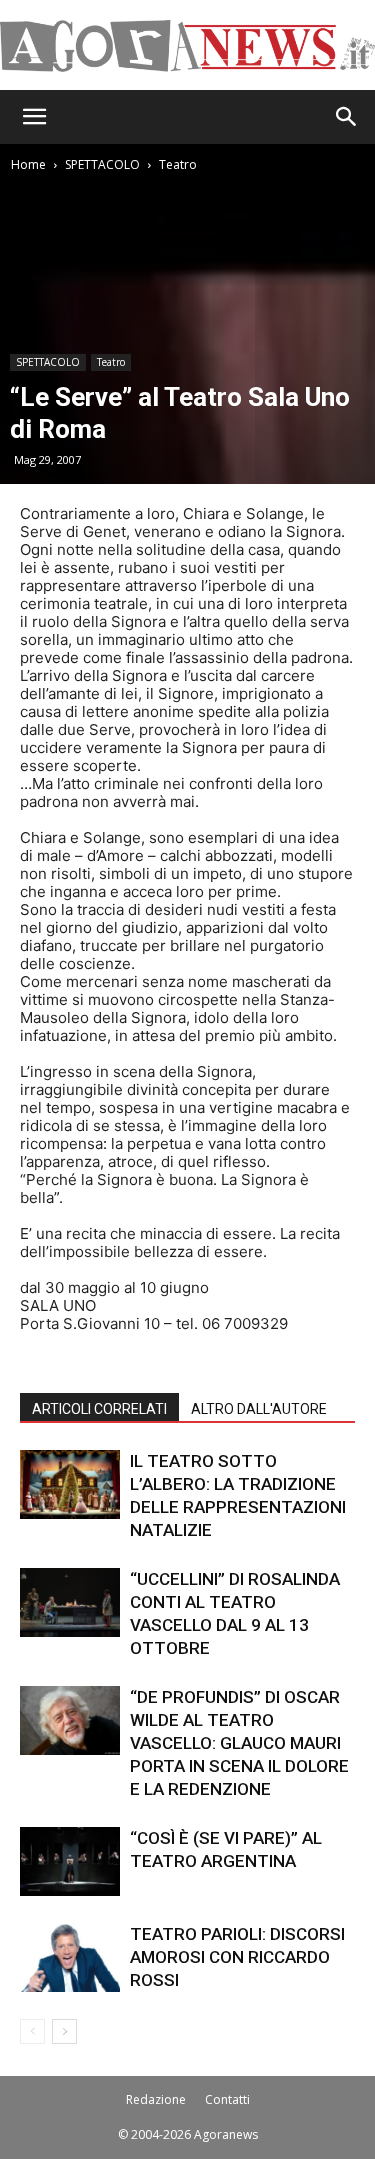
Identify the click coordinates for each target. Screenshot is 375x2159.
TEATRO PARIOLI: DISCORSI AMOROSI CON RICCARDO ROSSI (237, 1957)
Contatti (227, 2099)
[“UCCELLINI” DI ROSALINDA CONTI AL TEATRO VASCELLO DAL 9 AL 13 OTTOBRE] (70, 1602)
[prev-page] (32, 2031)
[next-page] (64, 2031)
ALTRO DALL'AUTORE (259, 1409)
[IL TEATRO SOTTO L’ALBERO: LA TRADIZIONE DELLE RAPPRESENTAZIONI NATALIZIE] (70, 1484)
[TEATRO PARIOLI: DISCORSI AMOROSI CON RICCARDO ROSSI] (70, 1957)
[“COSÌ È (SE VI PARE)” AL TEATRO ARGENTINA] (70, 1861)
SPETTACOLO (102, 164)
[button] (34, 117)
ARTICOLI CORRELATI (99, 1409)
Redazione (156, 2099)
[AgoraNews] (187, 46)
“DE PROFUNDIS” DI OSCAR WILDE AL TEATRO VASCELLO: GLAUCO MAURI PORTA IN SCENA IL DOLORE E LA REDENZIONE (239, 1743)
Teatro (178, 164)
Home (28, 164)
